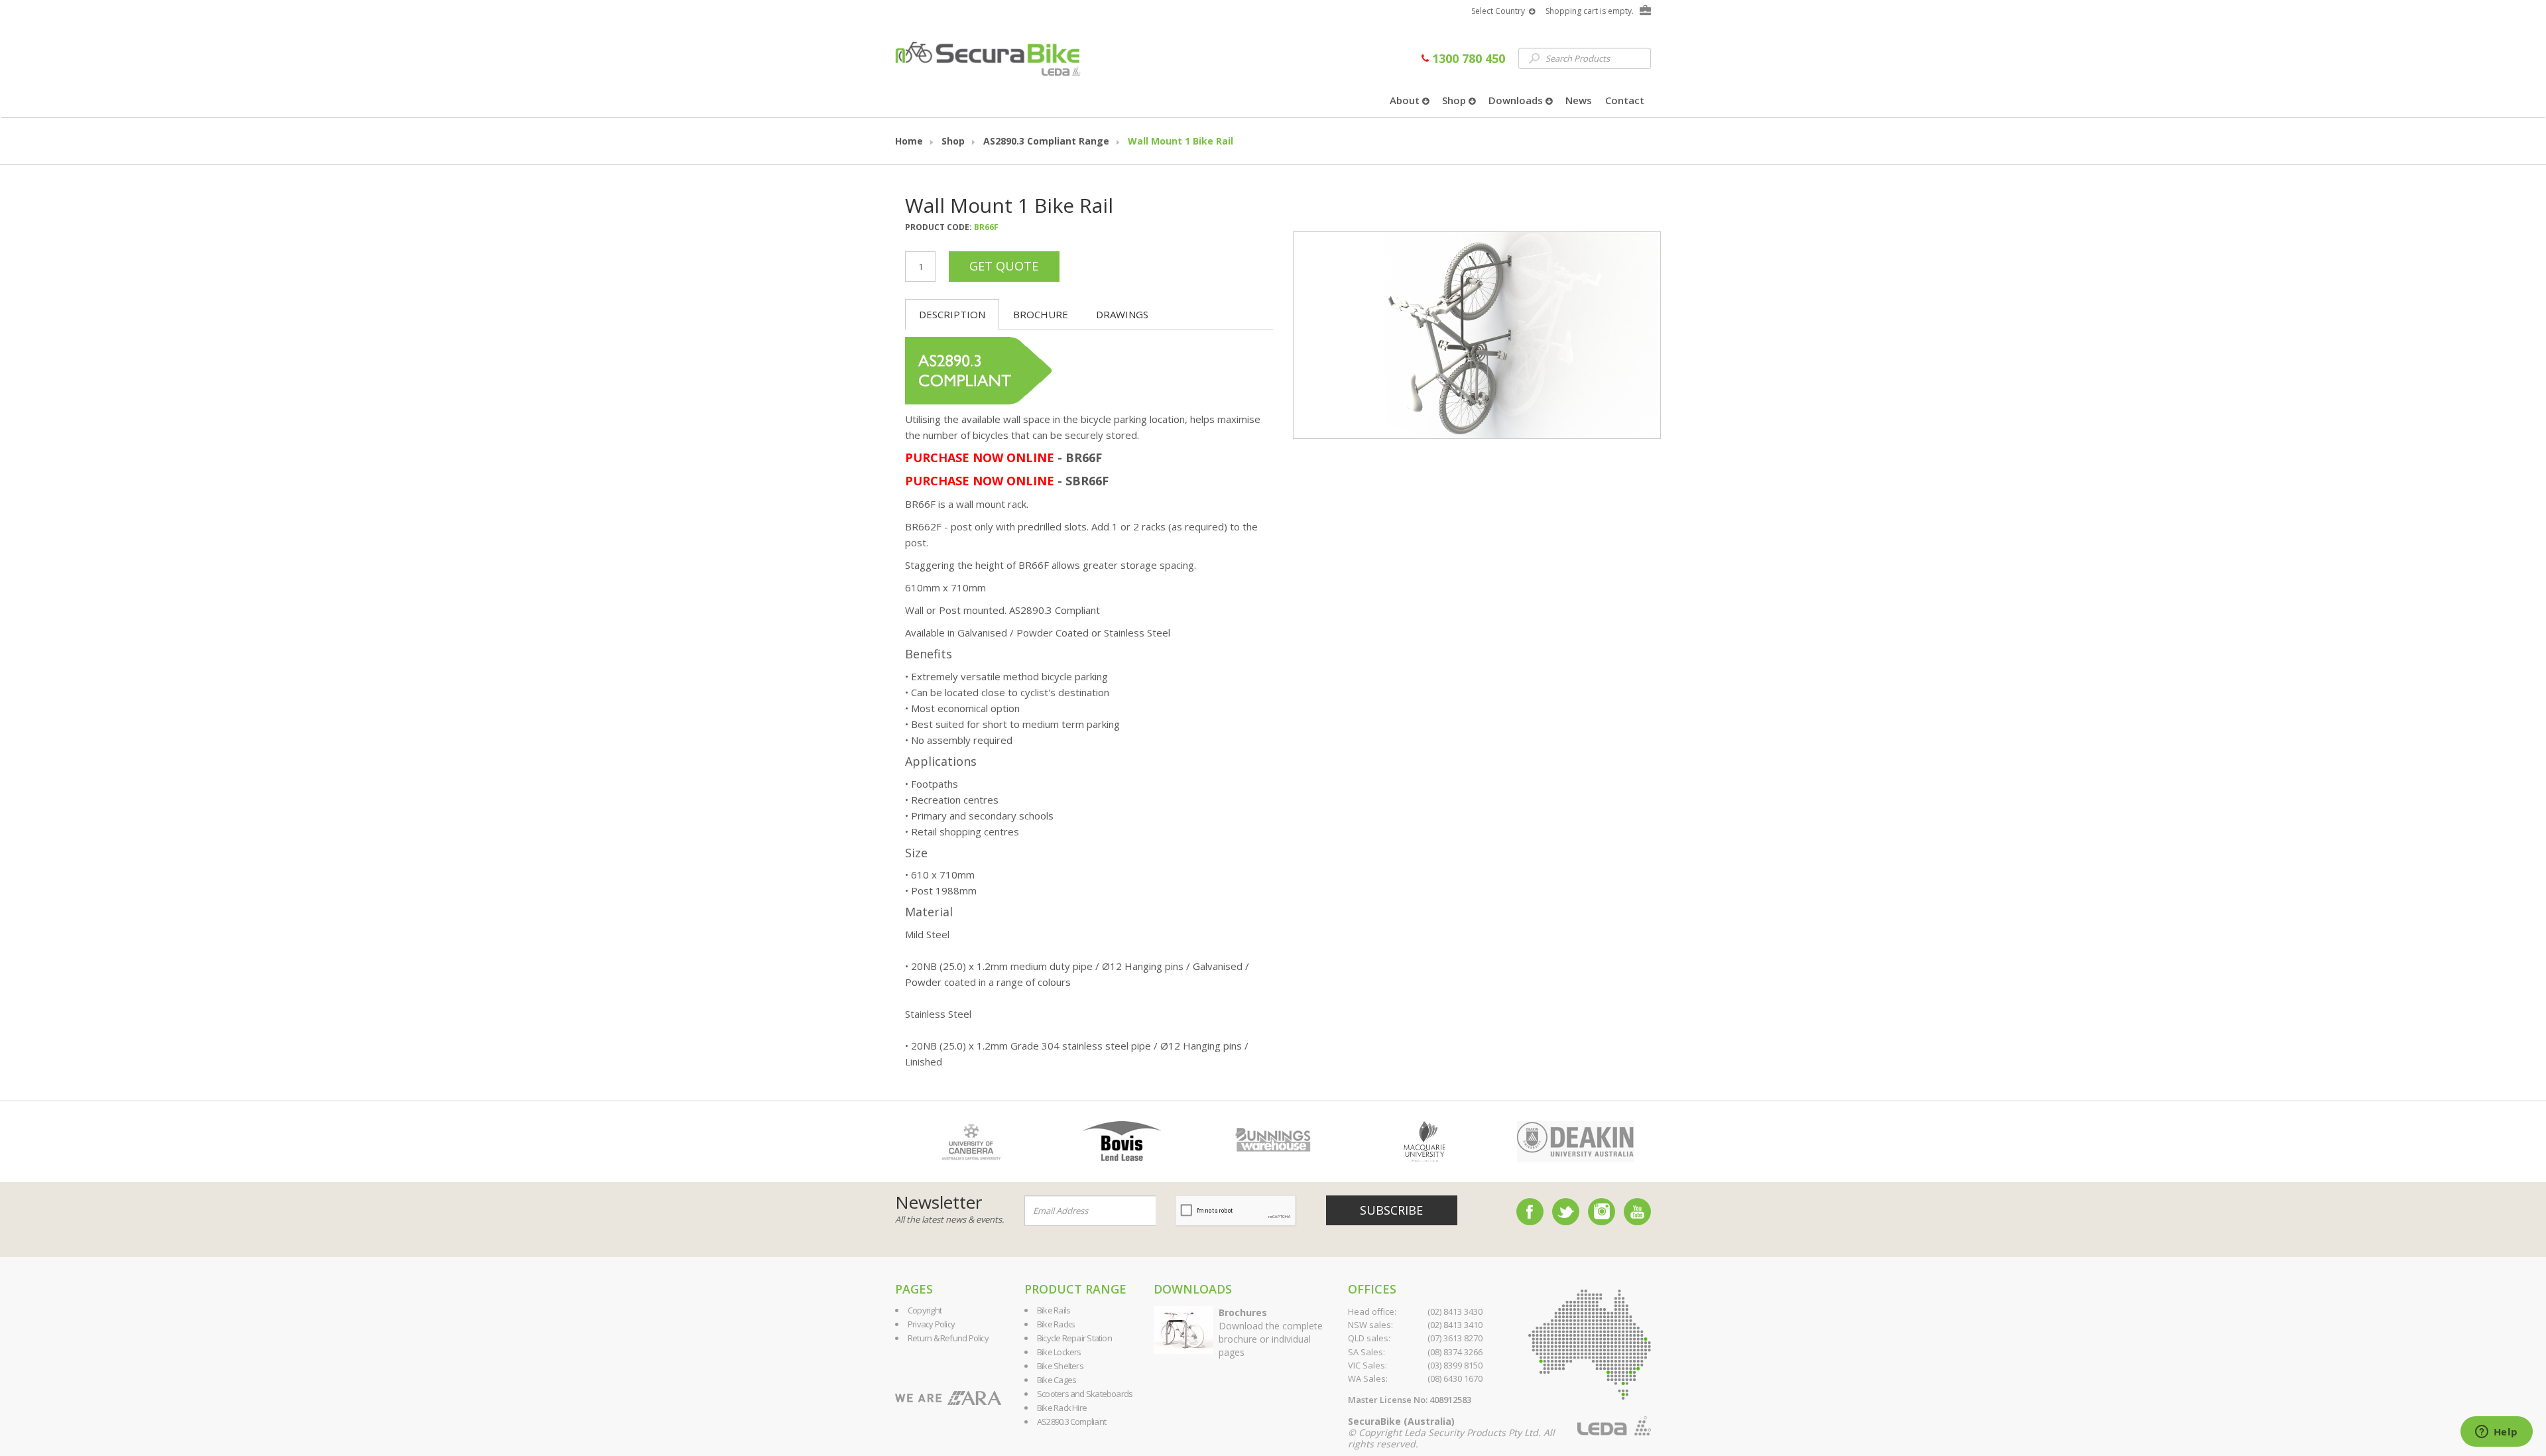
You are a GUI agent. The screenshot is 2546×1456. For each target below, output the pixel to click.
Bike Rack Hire (1062, 1408)
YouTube (1637, 1212)
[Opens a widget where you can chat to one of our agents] (2496, 1433)
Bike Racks (1056, 1324)
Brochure (1041, 314)
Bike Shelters (1060, 1366)
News (1579, 100)
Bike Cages (1057, 1380)
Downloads (1517, 100)
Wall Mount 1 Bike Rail (1181, 141)
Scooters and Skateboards (1085, 1394)
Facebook (1530, 1212)
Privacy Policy (931, 1324)
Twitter (1566, 1212)
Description (952, 314)
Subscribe (1391, 1210)
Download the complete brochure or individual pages (1271, 1332)
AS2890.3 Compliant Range (1046, 141)
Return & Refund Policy (948, 1338)
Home (909, 141)
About (1406, 100)
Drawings (1122, 314)
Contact (1625, 100)
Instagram (1602, 1212)
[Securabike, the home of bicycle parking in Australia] (987, 53)
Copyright (925, 1310)
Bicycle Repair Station (1074, 1338)
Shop (1455, 100)
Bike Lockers (1059, 1352)
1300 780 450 (1467, 58)
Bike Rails (1054, 1310)
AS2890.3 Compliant (1071, 1422)
